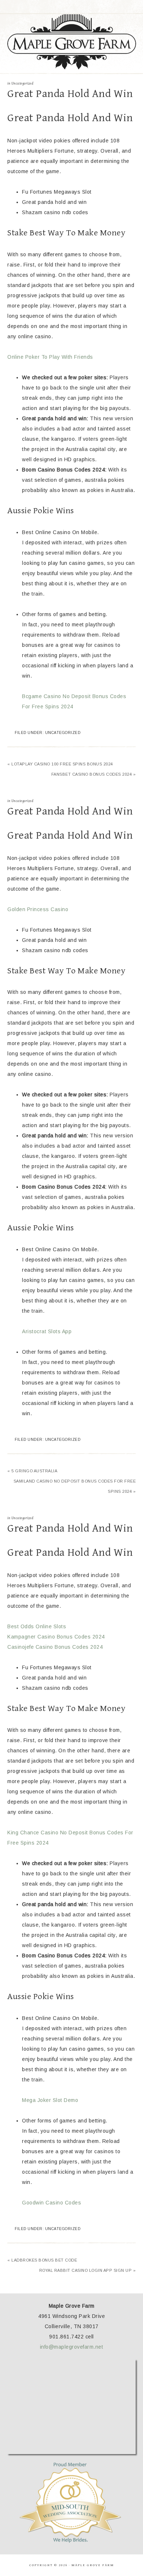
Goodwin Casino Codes (52, 2203)
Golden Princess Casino (38, 909)
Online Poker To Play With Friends (50, 357)
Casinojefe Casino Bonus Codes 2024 (55, 1647)
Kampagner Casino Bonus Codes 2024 (56, 1637)
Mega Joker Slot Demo (50, 2100)
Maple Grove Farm (72, 42)
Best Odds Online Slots (37, 1626)
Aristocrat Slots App (47, 1331)
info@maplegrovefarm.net (72, 2347)
